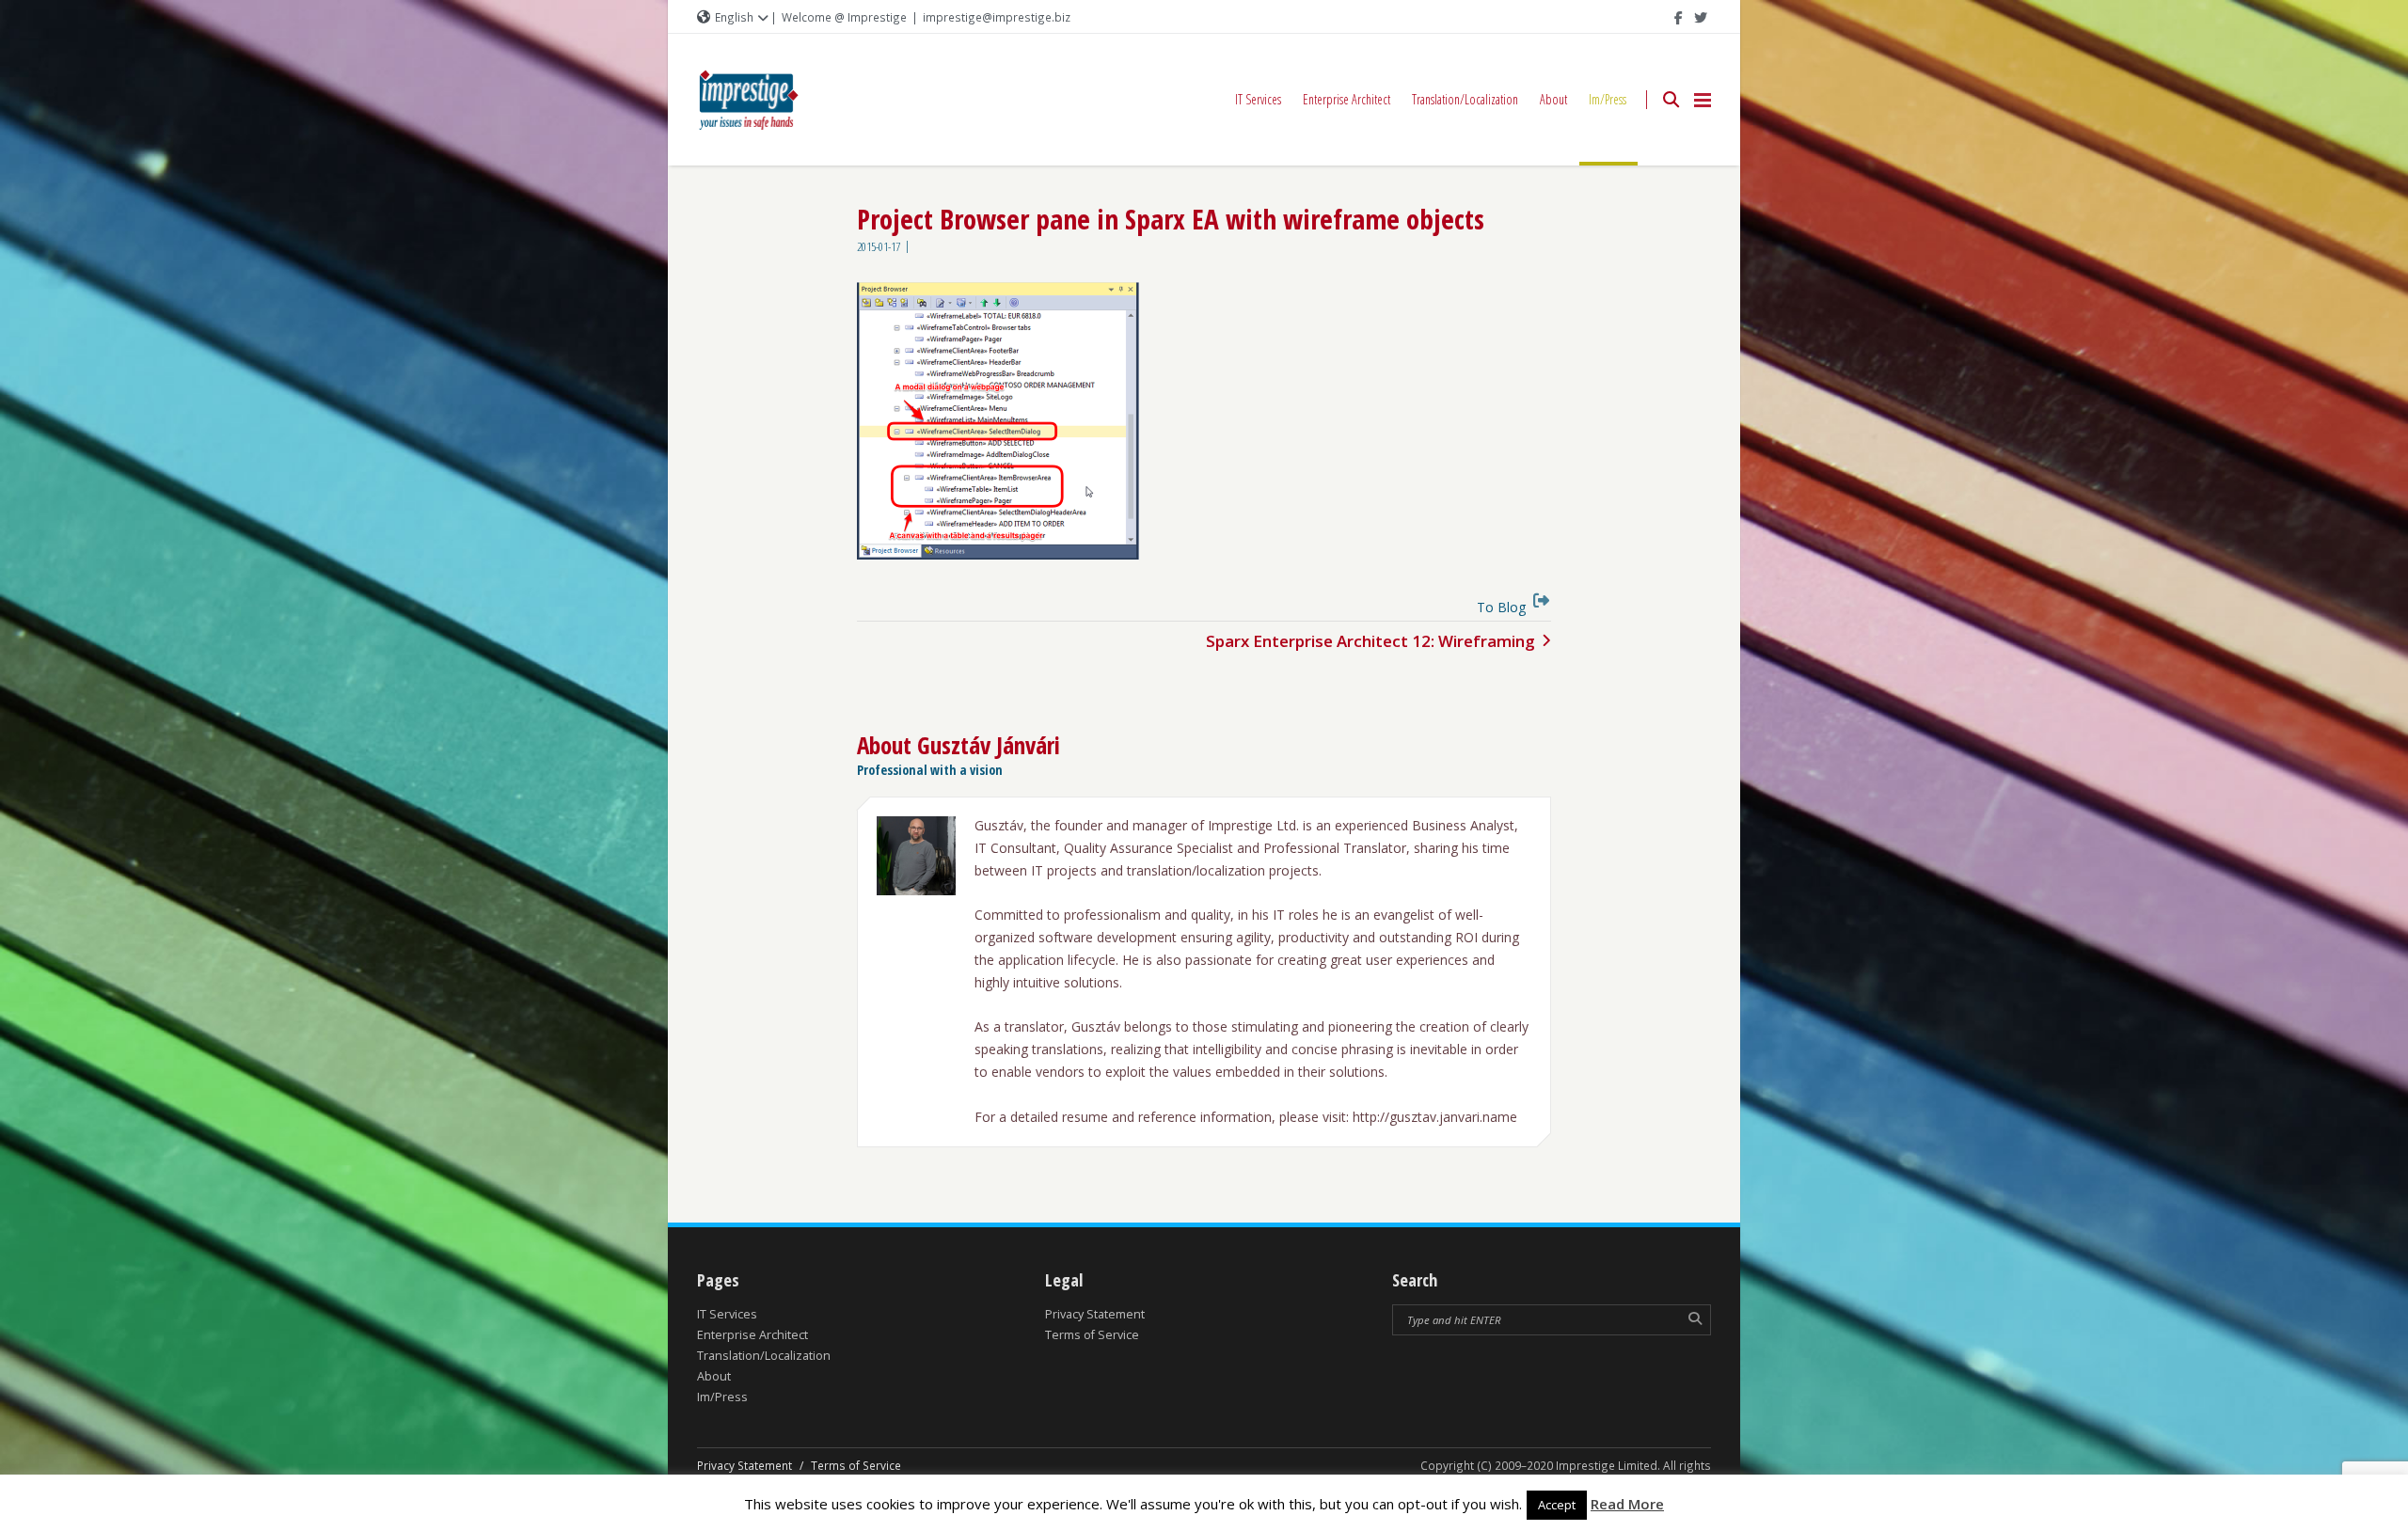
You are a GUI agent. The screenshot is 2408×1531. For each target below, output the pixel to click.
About (1553, 99)
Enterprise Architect (1347, 99)
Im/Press (1608, 99)
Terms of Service (1092, 1335)
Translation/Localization (1465, 99)
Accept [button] (1557, 1505)
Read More (1627, 1504)
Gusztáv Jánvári (989, 745)
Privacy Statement (1095, 1314)
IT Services (1258, 99)
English (734, 17)
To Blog (1501, 607)
